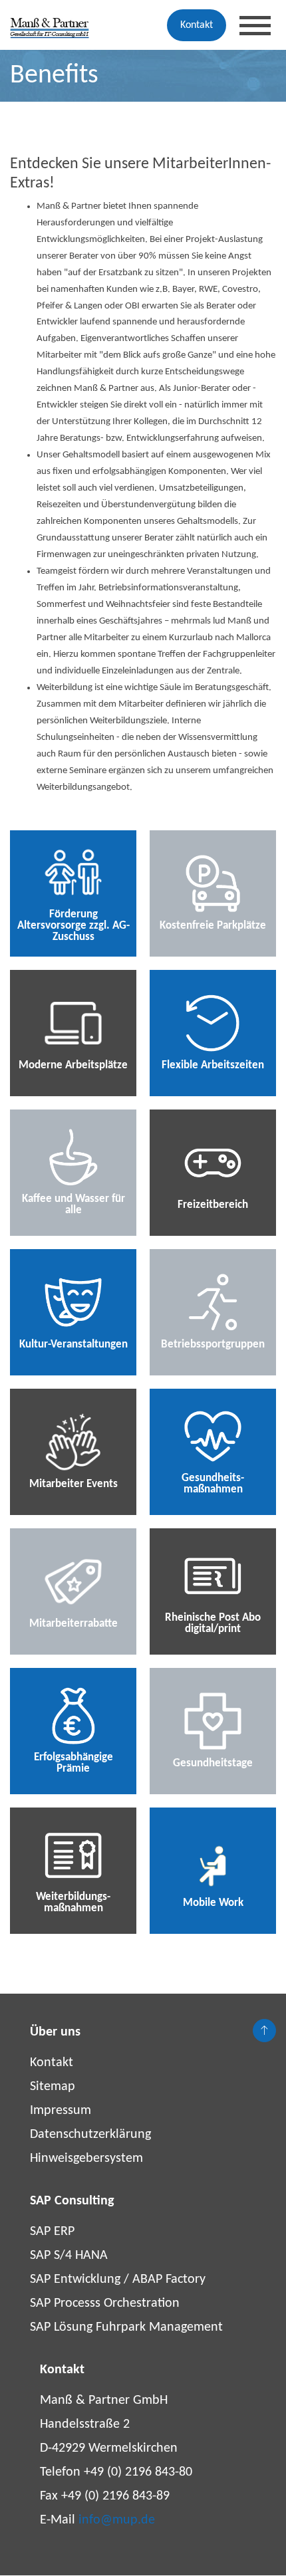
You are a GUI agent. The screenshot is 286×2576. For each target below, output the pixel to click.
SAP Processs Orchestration (105, 2303)
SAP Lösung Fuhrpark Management (126, 2327)
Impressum (61, 2111)
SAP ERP (52, 2232)
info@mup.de (117, 2520)
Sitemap (53, 2087)
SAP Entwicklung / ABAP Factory (118, 2280)
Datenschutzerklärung (90, 2135)
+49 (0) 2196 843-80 (138, 2472)
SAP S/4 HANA (69, 2256)
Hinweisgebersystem (86, 2159)
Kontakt (197, 25)
